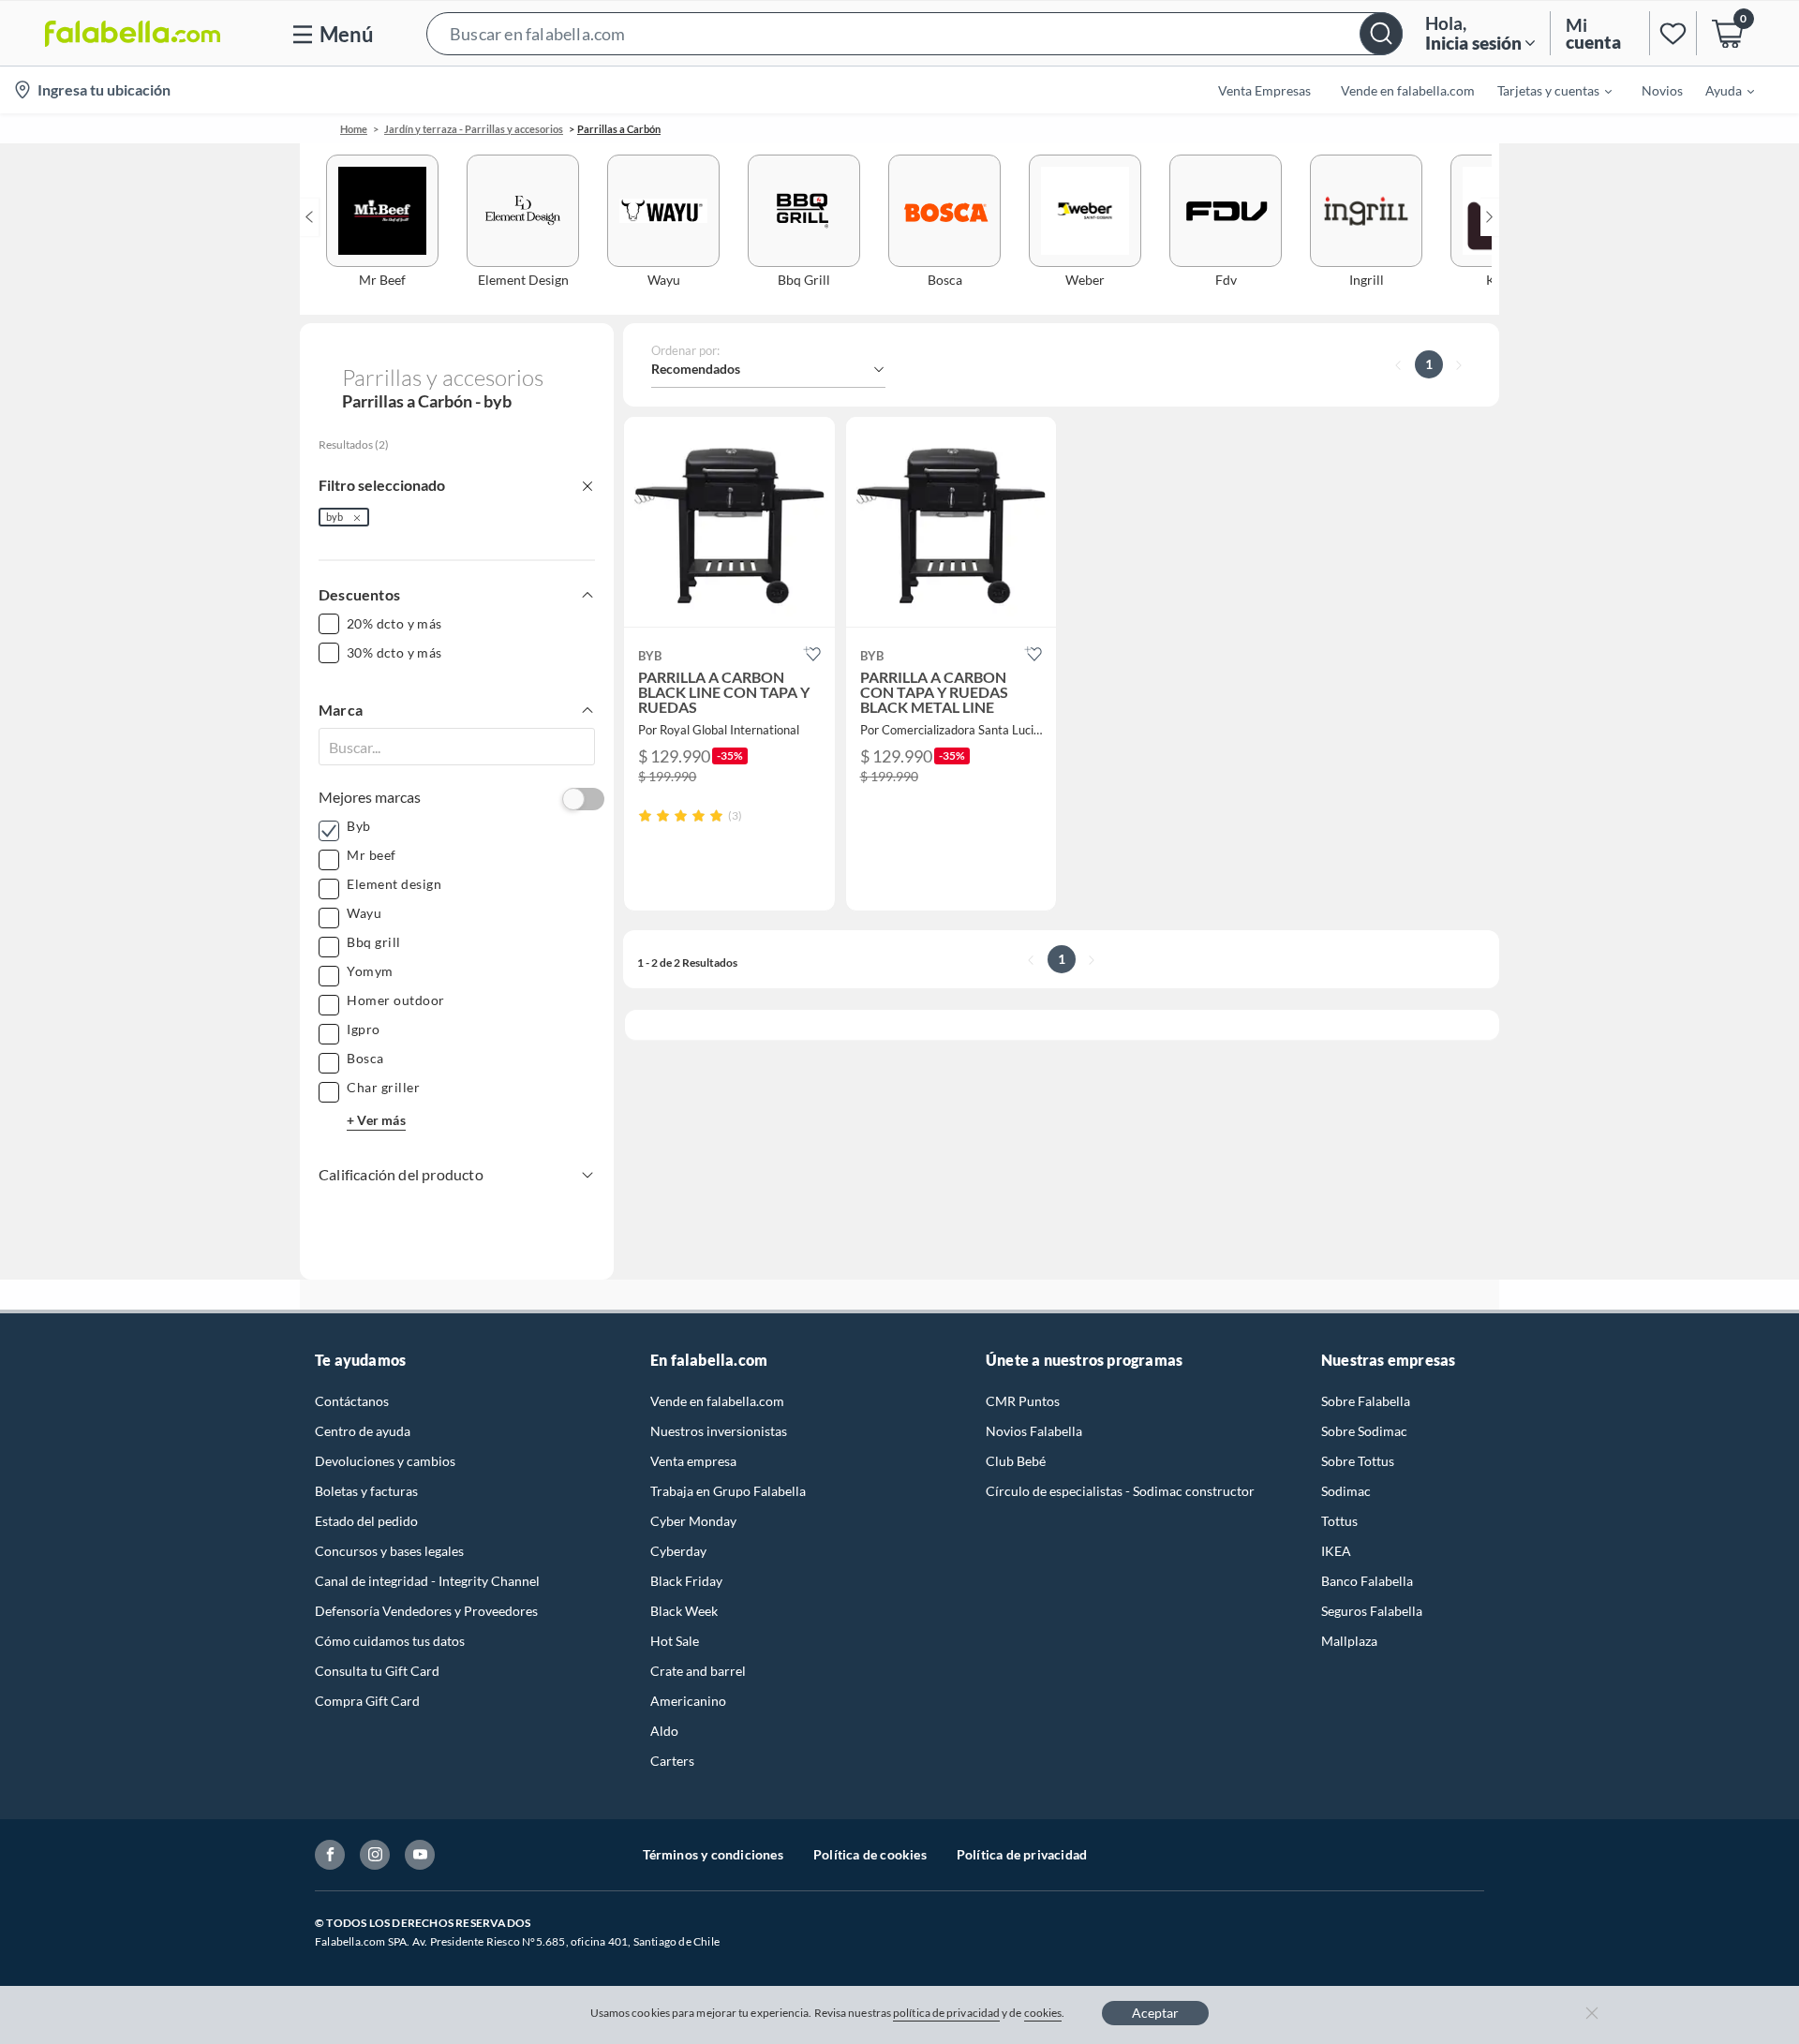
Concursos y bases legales (389, 1551)
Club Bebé (1016, 1461)
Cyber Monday (693, 1521)
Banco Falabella (1367, 1581)
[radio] (645, 815)
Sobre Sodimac (1364, 1431)
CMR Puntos (1023, 1401)
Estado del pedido (366, 1521)
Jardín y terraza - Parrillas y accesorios (474, 129)
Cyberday (678, 1551)
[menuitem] (1543, 90)
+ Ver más (376, 1120)
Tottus (1339, 1521)
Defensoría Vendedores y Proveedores (426, 1611)
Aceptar (1155, 2013)
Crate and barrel (698, 1671)
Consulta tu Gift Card (377, 1671)
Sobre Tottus (1358, 1461)
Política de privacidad (1022, 1854)
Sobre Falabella (1366, 1401)
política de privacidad (946, 2013)
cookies (1043, 2013)
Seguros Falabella (1372, 1611)
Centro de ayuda (363, 1431)
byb (335, 517)
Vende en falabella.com (717, 1401)
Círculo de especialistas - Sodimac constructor (1120, 1491)
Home (354, 129)
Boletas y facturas (366, 1491)
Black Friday (686, 1581)
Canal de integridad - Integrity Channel (427, 1581)
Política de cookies (870, 1854)
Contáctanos (352, 1401)
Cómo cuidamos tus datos (390, 1641)
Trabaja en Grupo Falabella (728, 1491)
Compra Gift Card (367, 1701)
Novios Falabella (1034, 1431)
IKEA (1336, 1551)
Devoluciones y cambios (385, 1461)
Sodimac (1346, 1491)
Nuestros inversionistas (719, 1431)
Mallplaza (1349, 1641)
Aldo (664, 1731)
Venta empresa (693, 1461)
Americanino (688, 1701)
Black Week (684, 1611)
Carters (672, 1761)
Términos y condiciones (713, 1854)
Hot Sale (675, 1641)
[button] (914, 33)
